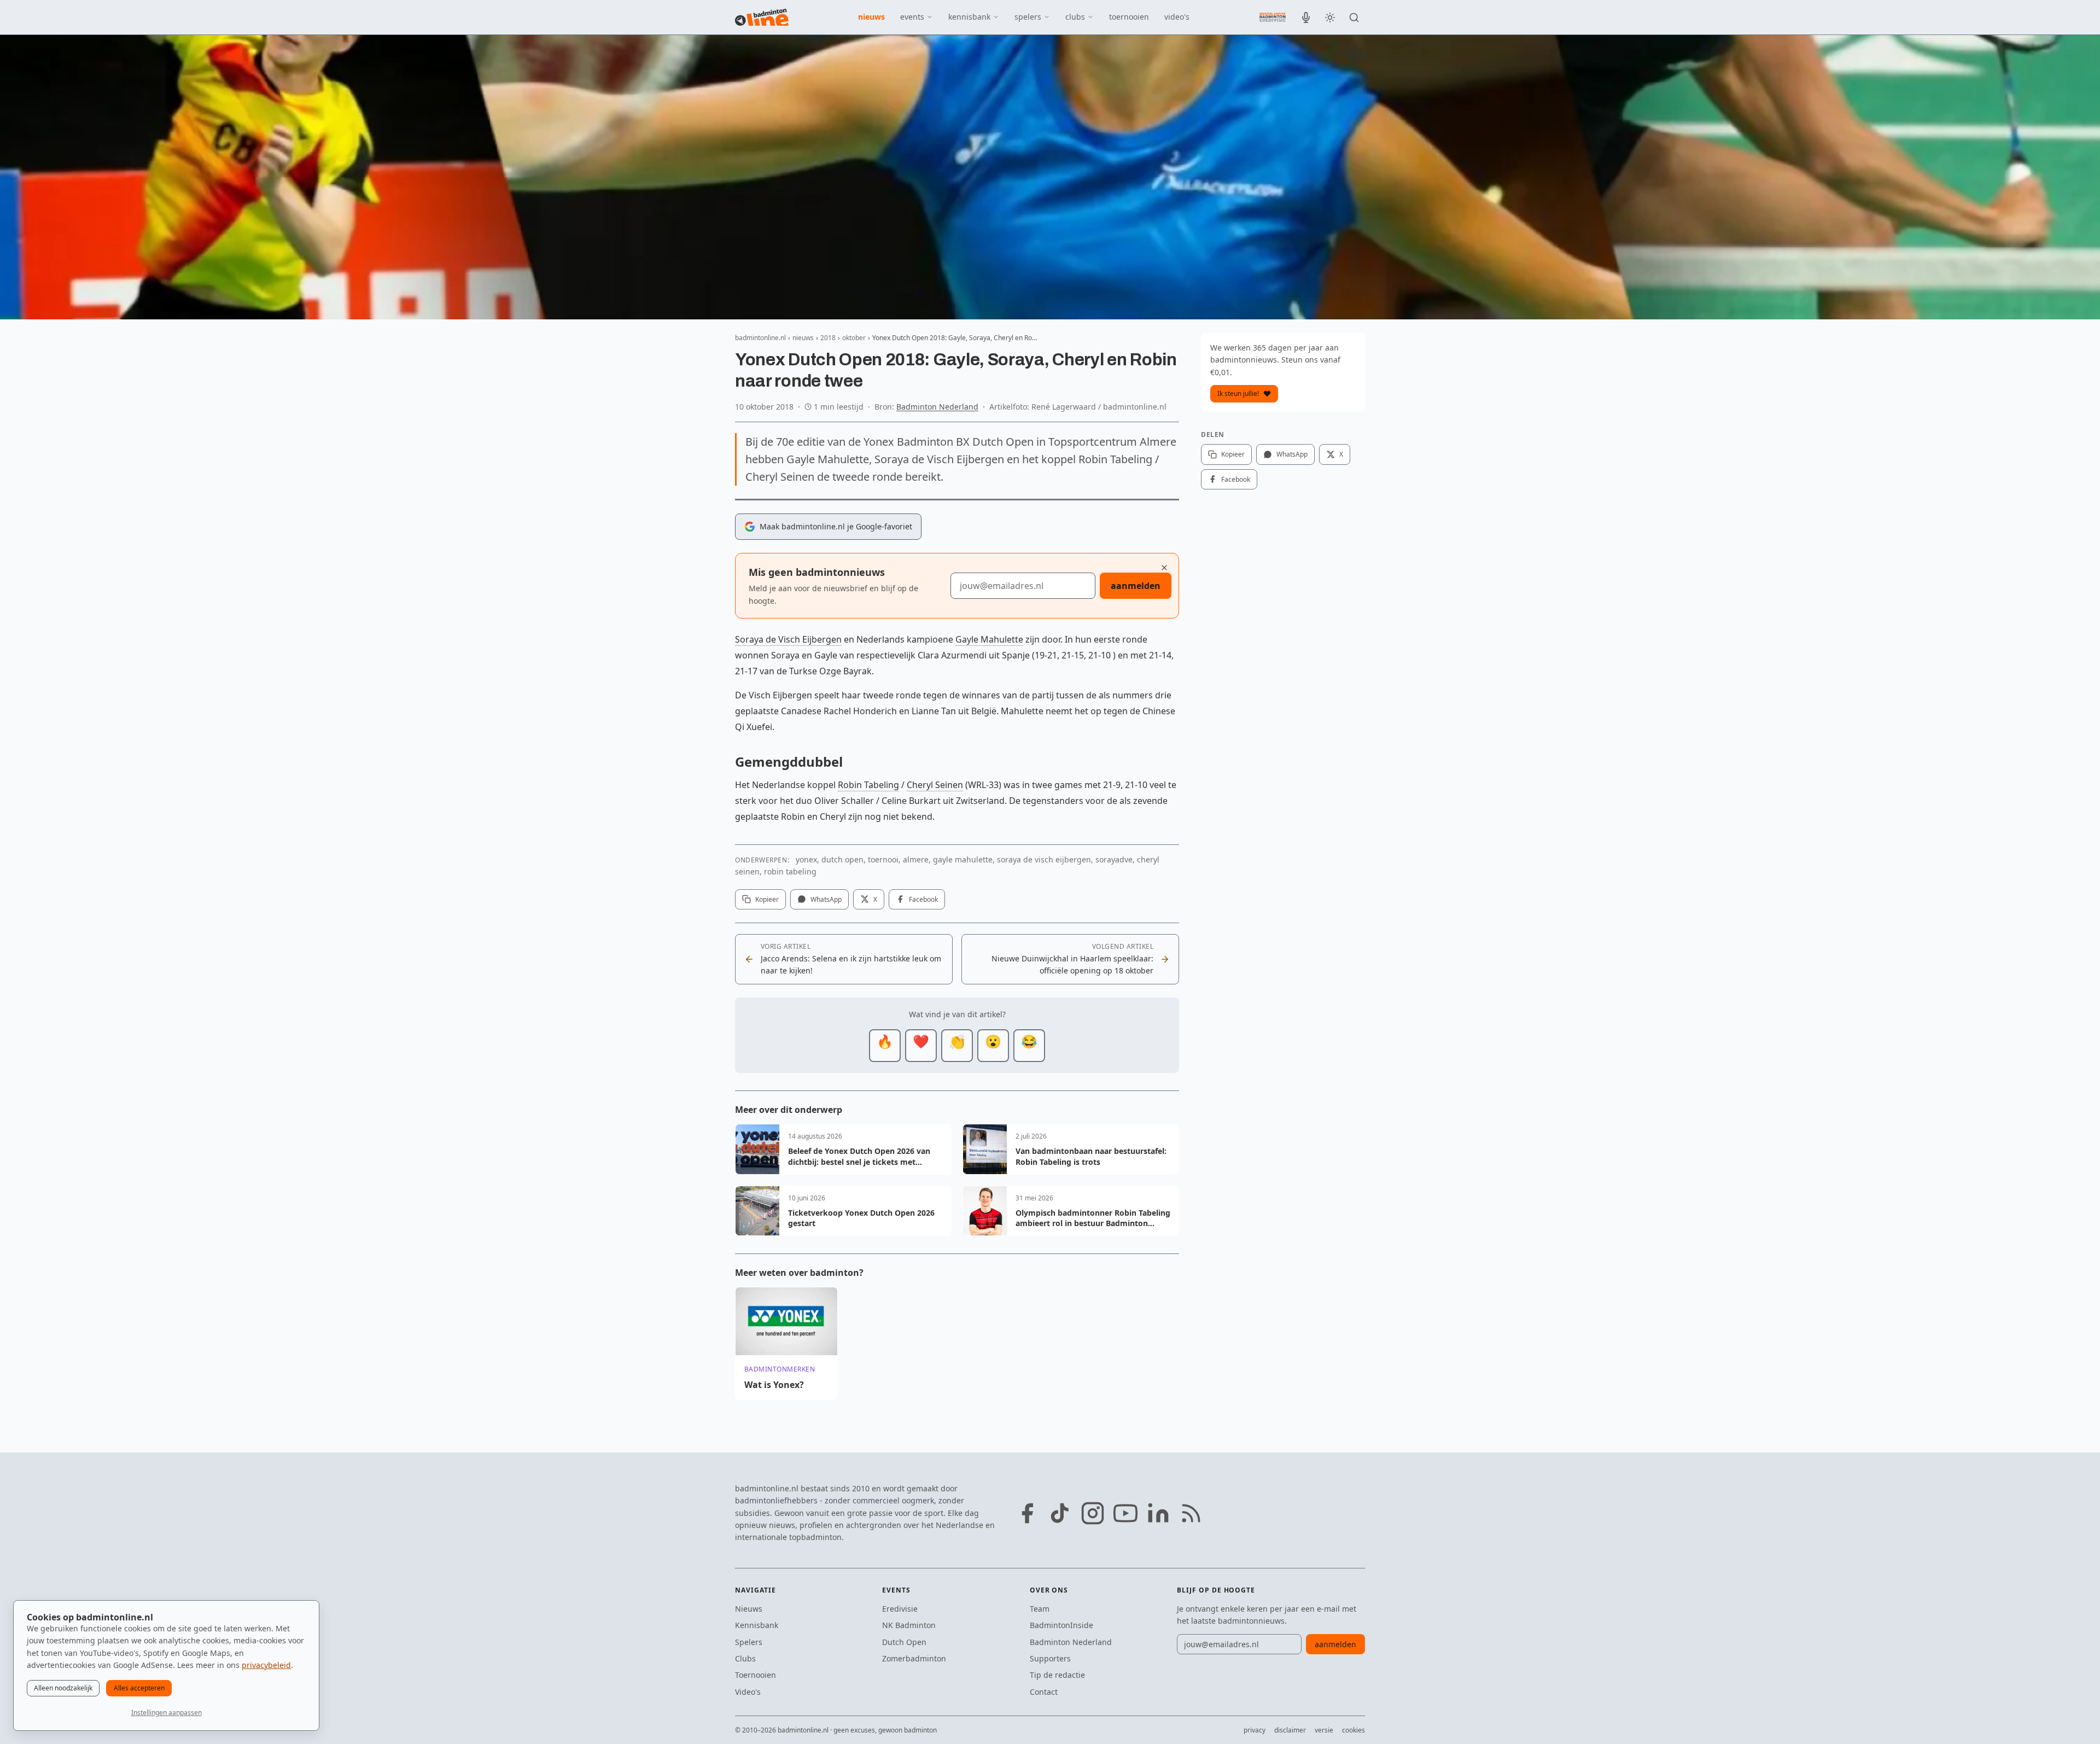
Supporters (1050, 1658)
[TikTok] (1060, 1513)
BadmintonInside (1061, 1625)
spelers (1028, 17)
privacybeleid (266, 1665)
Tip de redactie (1057, 1675)
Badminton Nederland (937, 407)
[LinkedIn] (1158, 1513)
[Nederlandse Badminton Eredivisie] (1273, 17)
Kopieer (767, 899)
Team (1040, 1609)
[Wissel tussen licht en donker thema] (1330, 18)
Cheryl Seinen (935, 785)
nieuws (871, 17)
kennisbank (969, 17)
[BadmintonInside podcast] (1306, 18)
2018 (828, 338)
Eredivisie (900, 1609)
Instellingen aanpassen (167, 1713)
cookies (1354, 1730)
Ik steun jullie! (1238, 393)
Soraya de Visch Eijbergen (788, 639)
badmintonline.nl (760, 338)
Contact (1044, 1692)
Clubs (745, 1658)
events (912, 17)
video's (1177, 17)
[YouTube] (1125, 1513)
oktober (854, 338)
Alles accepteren (139, 1688)
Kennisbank (757, 1625)
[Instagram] (1093, 1513)
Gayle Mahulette (989, 639)
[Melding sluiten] (1164, 568)
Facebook (923, 899)
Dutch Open (904, 1642)
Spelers (749, 1642)
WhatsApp (826, 899)
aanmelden (1136, 586)
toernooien (1129, 17)
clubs (1075, 17)
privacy (1255, 1730)
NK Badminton (909, 1625)
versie (1324, 1730)
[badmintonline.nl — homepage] (762, 18)
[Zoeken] (1354, 18)
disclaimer (1290, 1730)
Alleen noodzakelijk (63, 1688)
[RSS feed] (1191, 1513)
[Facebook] (1027, 1513)
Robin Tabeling (868, 785)
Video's (748, 1692)
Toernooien (756, 1675)
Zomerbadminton (914, 1658)
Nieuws (749, 1609)
